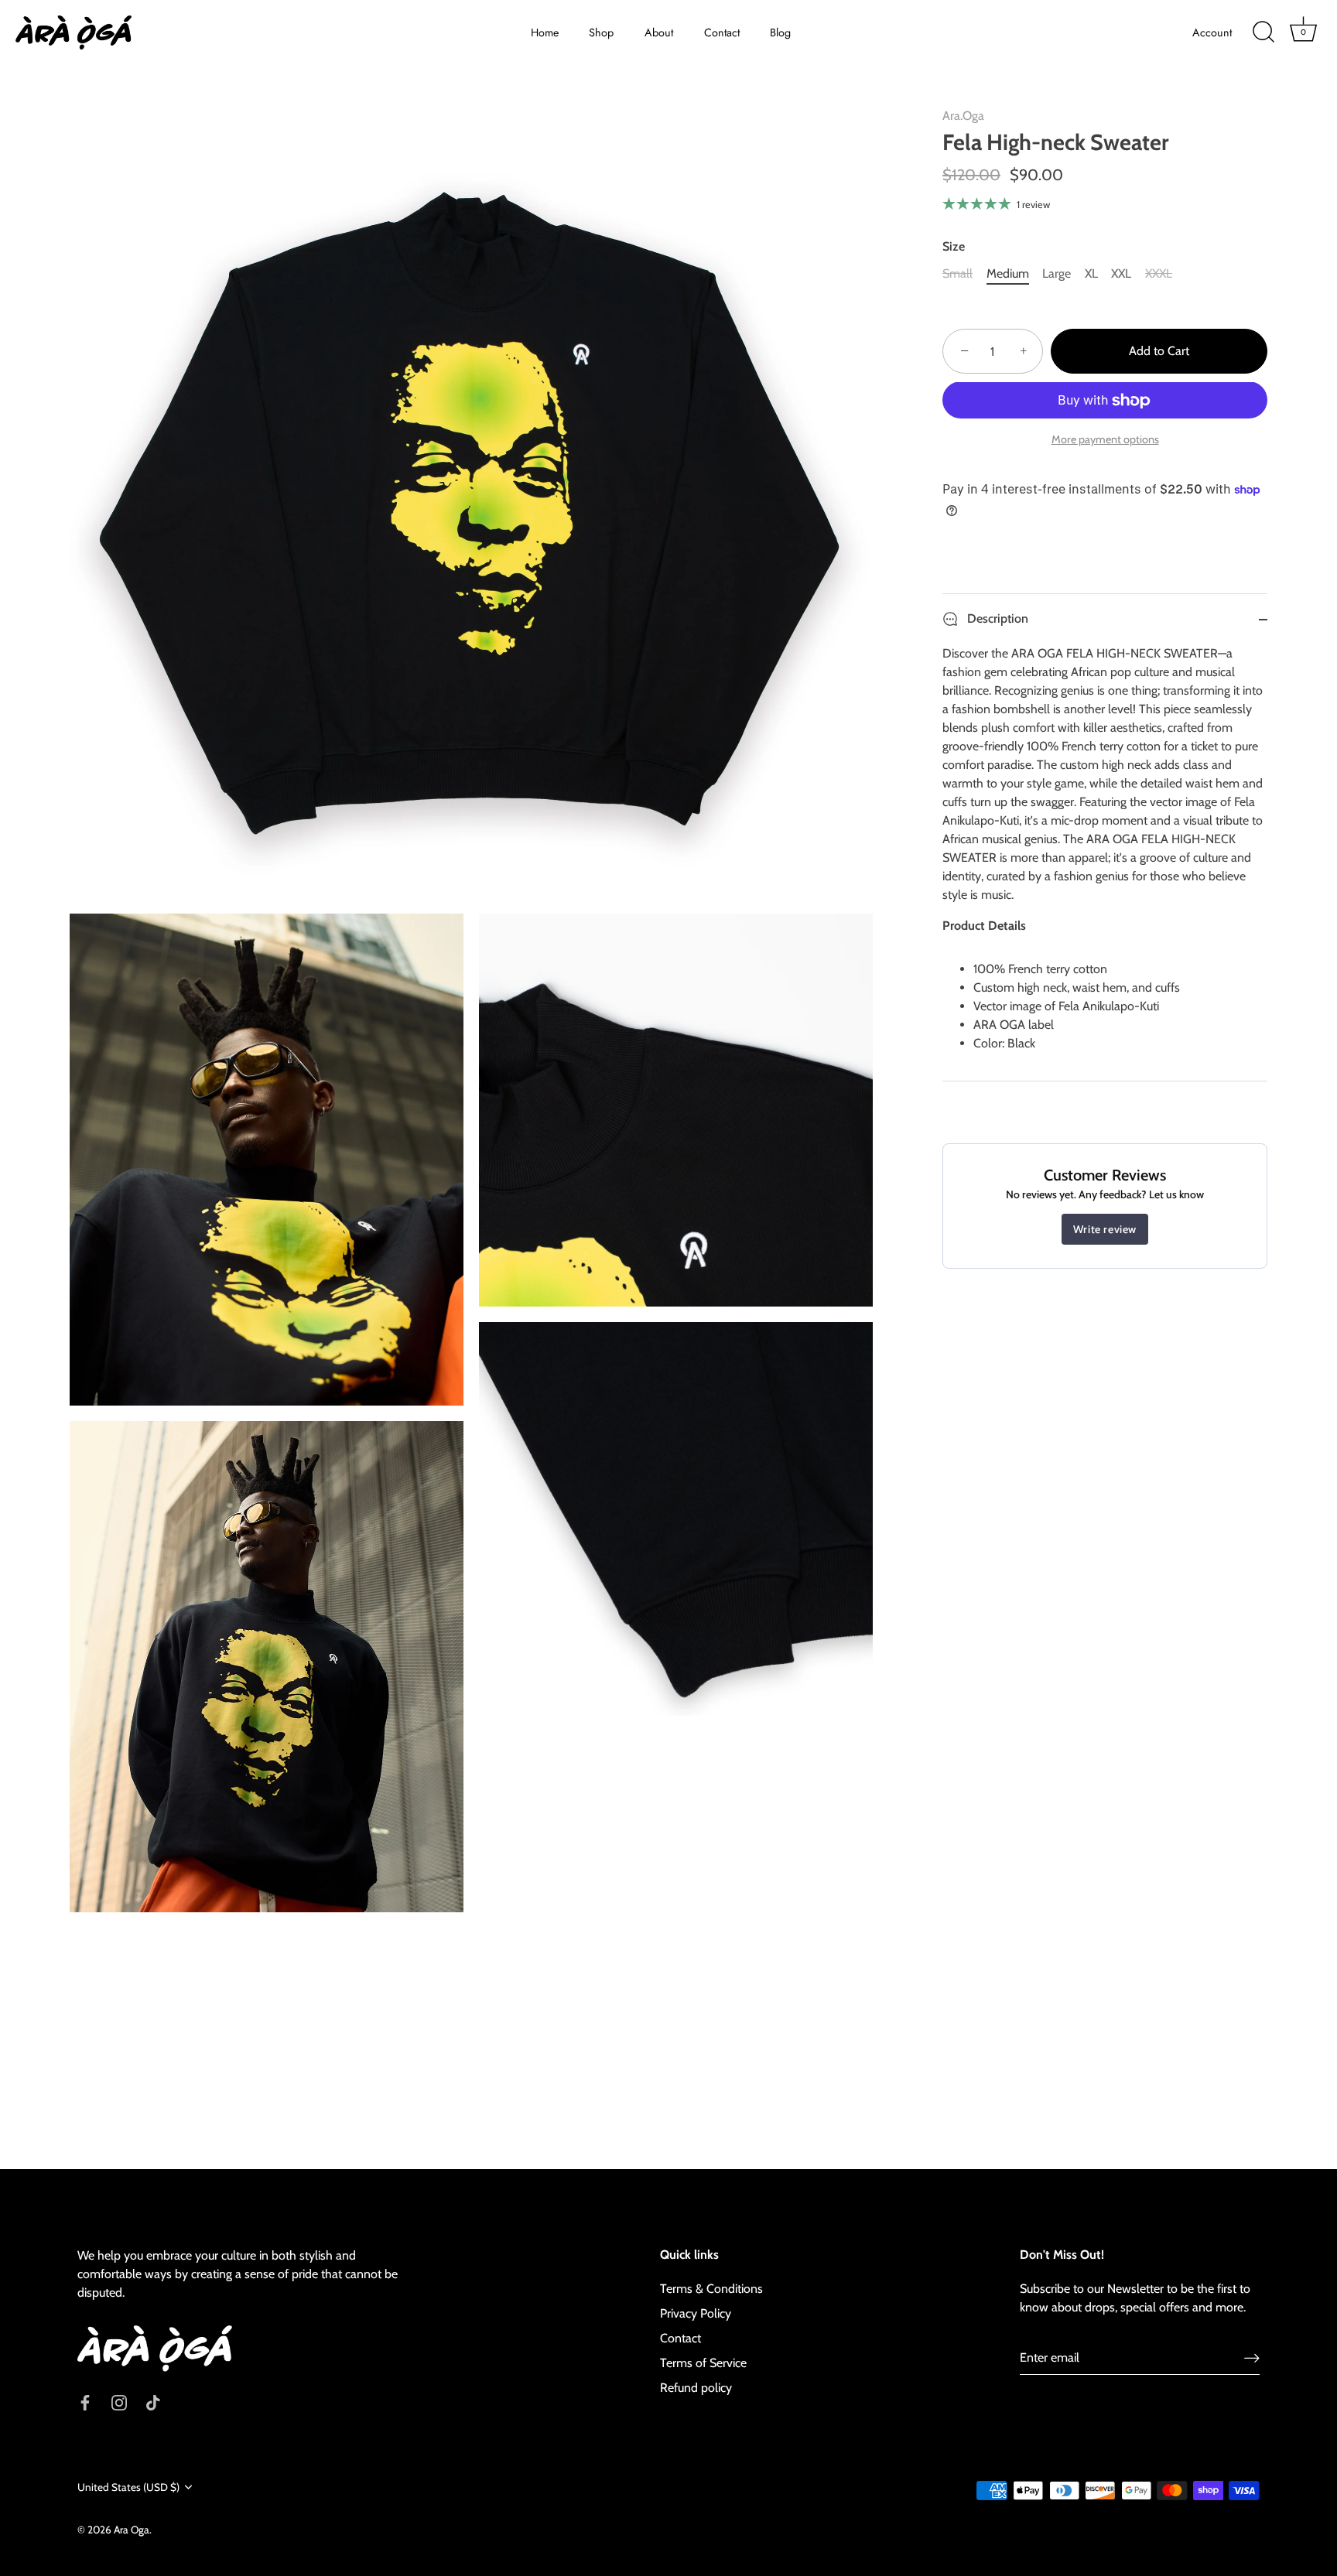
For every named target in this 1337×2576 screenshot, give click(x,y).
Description (996, 618)
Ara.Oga (963, 116)
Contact (722, 32)
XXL (1121, 273)
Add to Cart (1159, 352)
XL (1091, 273)
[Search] (1263, 32)
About (659, 32)
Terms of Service (703, 2363)
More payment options (1105, 439)
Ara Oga (132, 2530)
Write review (1105, 1230)
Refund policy (696, 2388)
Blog (780, 32)
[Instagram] (119, 2402)
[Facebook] (85, 2402)
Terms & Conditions (711, 2289)
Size (954, 246)
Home (545, 32)
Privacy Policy (696, 2313)
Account (1212, 32)
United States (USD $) (128, 2487)
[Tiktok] (153, 2402)
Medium (1008, 273)
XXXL (1159, 273)
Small (957, 273)
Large (1057, 273)
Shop (601, 32)
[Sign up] (1252, 2357)
